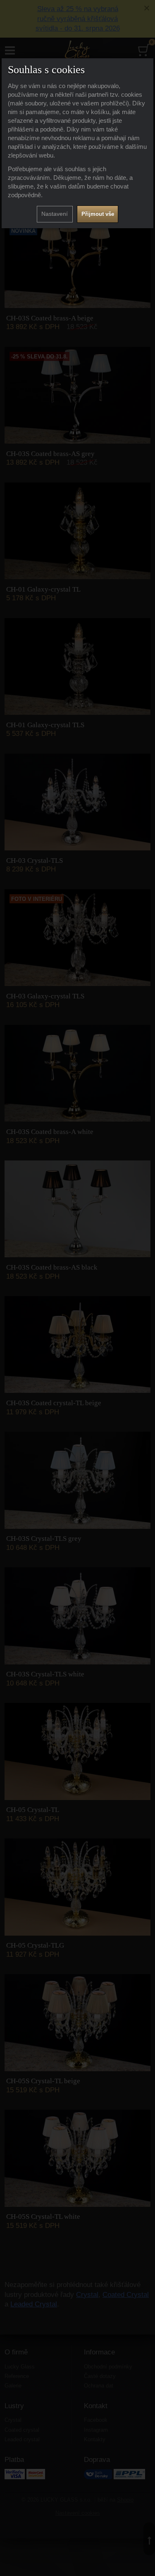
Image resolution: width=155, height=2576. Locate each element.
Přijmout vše (98, 214)
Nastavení (55, 214)
